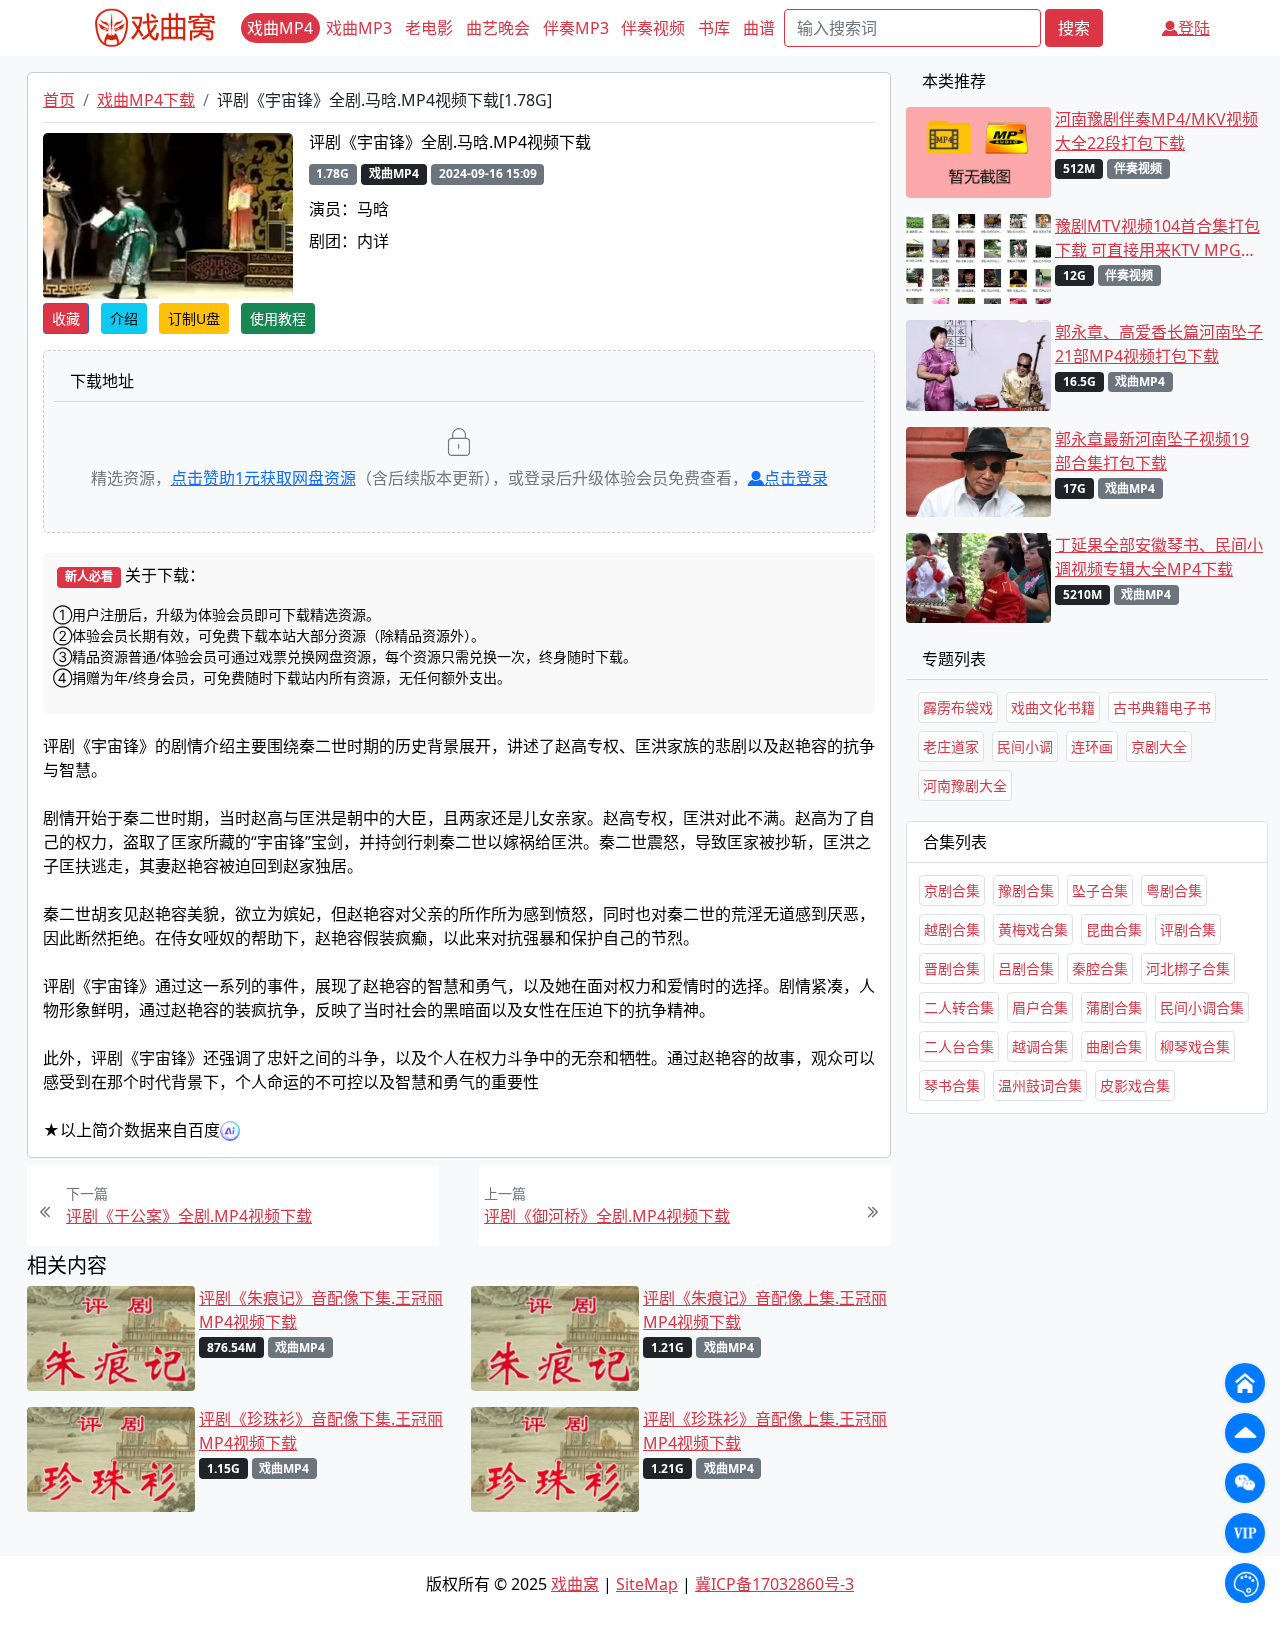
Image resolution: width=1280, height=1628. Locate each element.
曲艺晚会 (498, 28)
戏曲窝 (575, 1584)
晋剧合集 (952, 968)
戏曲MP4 (280, 28)
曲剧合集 (1114, 1046)
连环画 (1092, 746)
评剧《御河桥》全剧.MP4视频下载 (607, 1216)
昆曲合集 (1114, 929)
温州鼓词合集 (1040, 1085)
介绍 (124, 318)
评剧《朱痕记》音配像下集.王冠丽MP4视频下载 (321, 1310)
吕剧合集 (1026, 968)
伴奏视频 (653, 28)
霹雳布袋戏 (958, 707)
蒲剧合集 (1114, 1007)
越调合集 (1040, 1046)
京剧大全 (1159, 746)
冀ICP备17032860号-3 (774, 1584)
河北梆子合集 (1188, 968)
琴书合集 (952, 1085)
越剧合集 (952, 929)
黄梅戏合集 (1033, 929)
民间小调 (1025, 746)
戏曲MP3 (359, 28)
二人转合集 (959, 1007)
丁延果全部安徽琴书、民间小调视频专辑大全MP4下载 (1159, 557)
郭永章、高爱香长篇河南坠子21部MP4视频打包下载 (1159, 344)
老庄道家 (951, 746)
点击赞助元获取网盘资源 (263, 478)
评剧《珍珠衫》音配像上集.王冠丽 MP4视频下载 (765, 1431)
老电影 (429, 28)
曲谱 (759, 28)
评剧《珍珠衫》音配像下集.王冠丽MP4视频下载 (321, 1431)
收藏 (66, 318)
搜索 (1074, 28)
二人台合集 (959, 1046)
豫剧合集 (1026, 890)
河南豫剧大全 (965, 785)
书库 (714, 28)
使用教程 (278, 318)
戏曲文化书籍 (1053, 707)
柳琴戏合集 (1195, 1046)
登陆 (1194, 28)
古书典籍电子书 (1162, 707)
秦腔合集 (1100, 968)
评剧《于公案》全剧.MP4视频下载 (189, 1216)
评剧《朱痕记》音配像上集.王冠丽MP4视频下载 (765, 1310)
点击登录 (796, 478)
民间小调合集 (1202, 1007)
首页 (59, 100)
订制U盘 (194, 318)
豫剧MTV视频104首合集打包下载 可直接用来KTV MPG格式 (1157, 238)
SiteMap (647, 1584)
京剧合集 (952, 890)
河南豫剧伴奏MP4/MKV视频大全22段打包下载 (1156, 131)
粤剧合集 (1174, 890)
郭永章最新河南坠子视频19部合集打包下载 (1152, 451)
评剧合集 (1188, 929)
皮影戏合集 (1135, 1085)
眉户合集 (1040, 1007)
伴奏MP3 (576, 28)
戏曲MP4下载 (146, 100)
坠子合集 (1100, 890)
